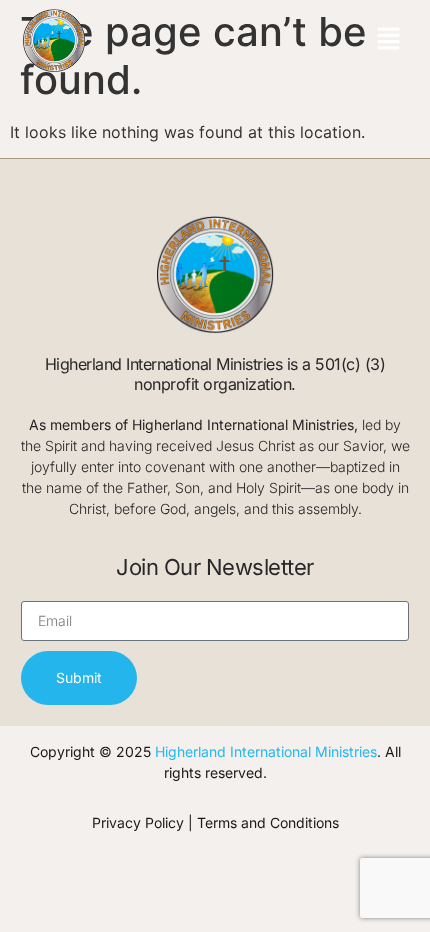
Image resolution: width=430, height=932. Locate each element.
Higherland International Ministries (266, 751)
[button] (388, 40)
